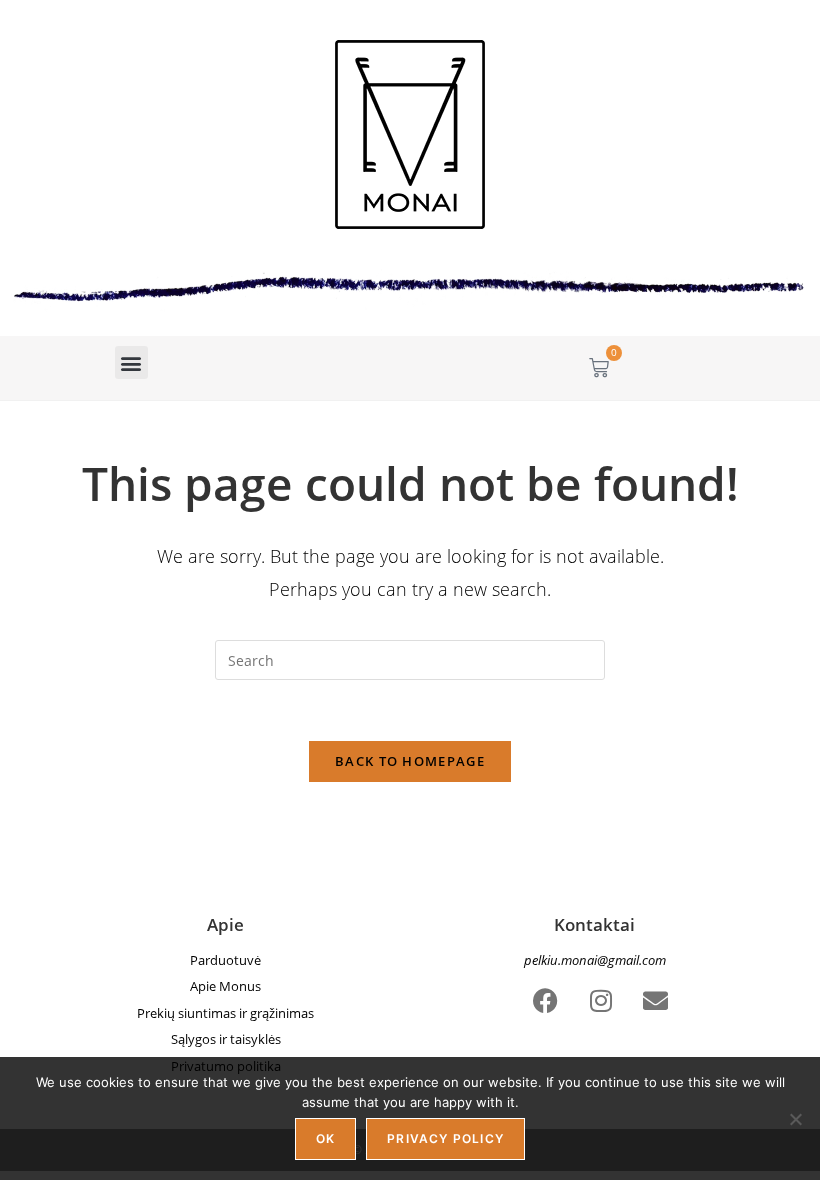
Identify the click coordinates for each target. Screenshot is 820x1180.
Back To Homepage (410, 761)
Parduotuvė (225, 960)
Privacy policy (445, 1138)
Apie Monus (225, 986)
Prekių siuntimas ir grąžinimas (225, 1013)
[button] (131, 362)
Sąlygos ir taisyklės (226, 1039)
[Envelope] (656, 1000)
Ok (325, 1138)
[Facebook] (546, 1000)
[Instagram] (601, 1000)
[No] (795, 1119)
